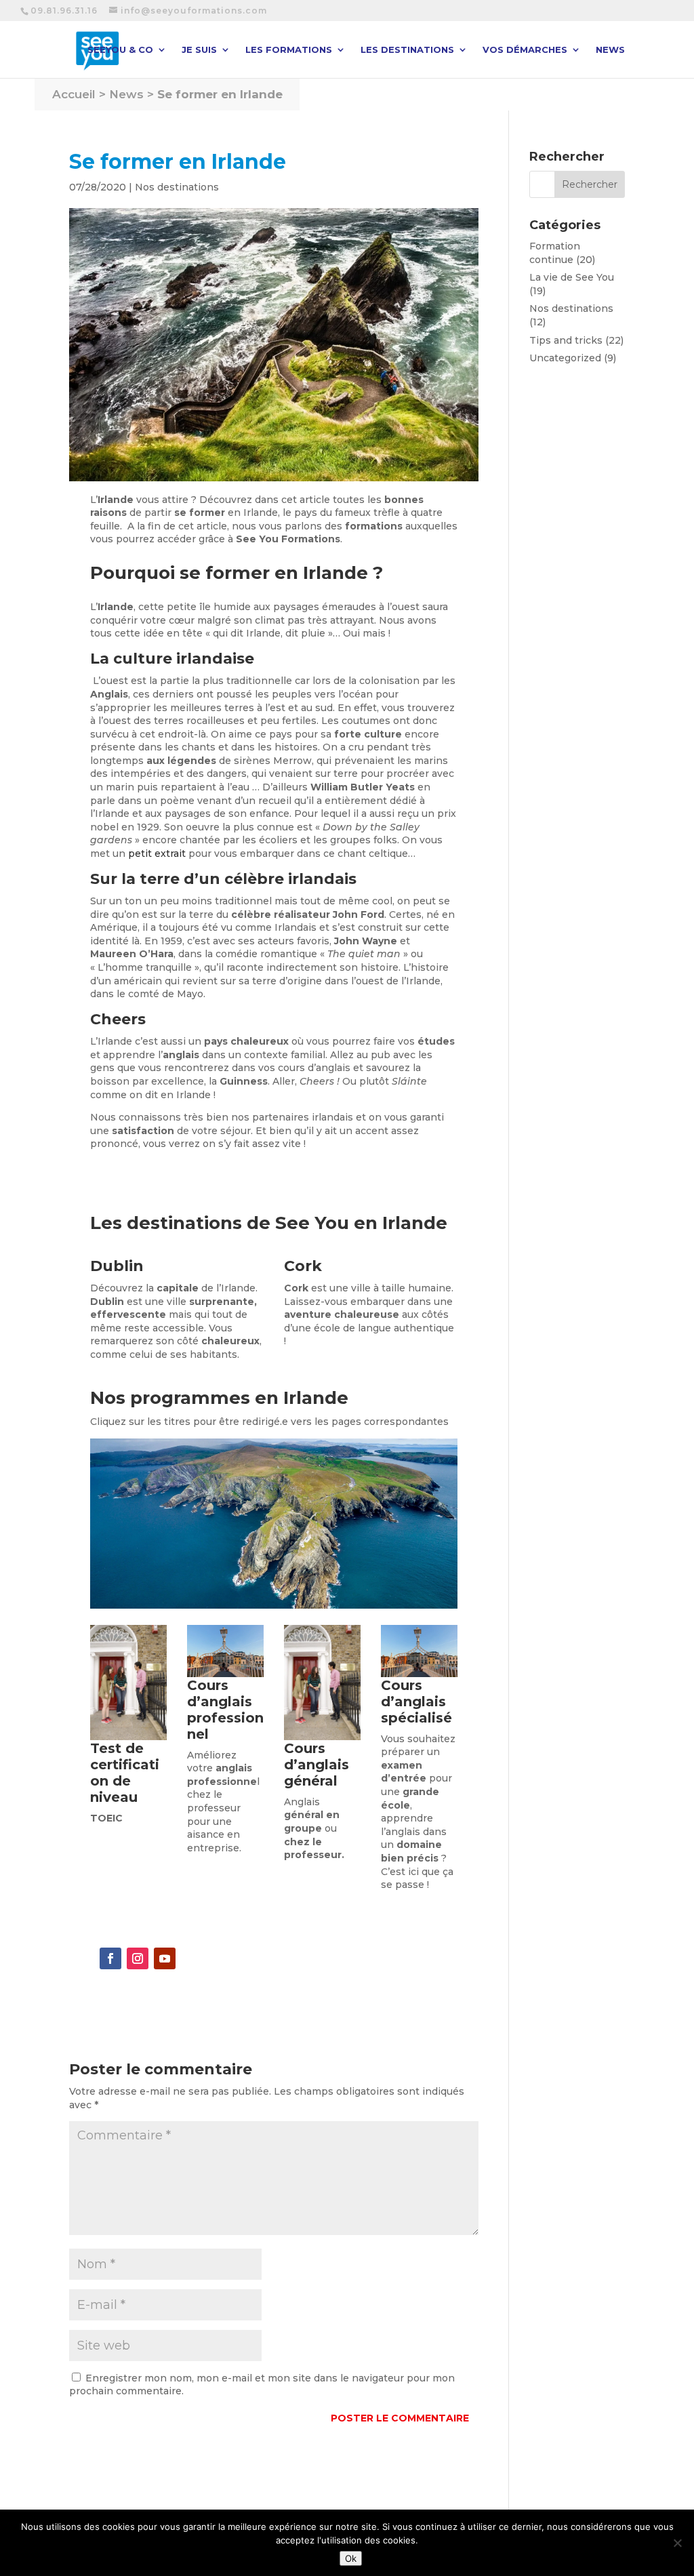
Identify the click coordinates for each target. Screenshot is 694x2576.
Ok (351, 2558)
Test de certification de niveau (125, 1773)
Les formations (289, 50)
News (610, 50)
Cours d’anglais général (317, 1765)
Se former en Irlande (220, 94)
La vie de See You (572, 277)
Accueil (74, 94)
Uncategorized (565, 358)
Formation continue (555, 253)
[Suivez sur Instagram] (138, 1958)
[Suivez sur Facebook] (110, 1958)
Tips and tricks (566, 340)
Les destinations (407, 50)
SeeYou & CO (120, 50)
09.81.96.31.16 (64, 11)
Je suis (199, 50)
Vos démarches (525, 50)
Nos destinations (177, 187)
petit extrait (157, 853)
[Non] (677, 2543)
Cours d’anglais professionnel (225, 1710)
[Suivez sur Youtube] (165, 1958)
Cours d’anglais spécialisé (416, 1702)
